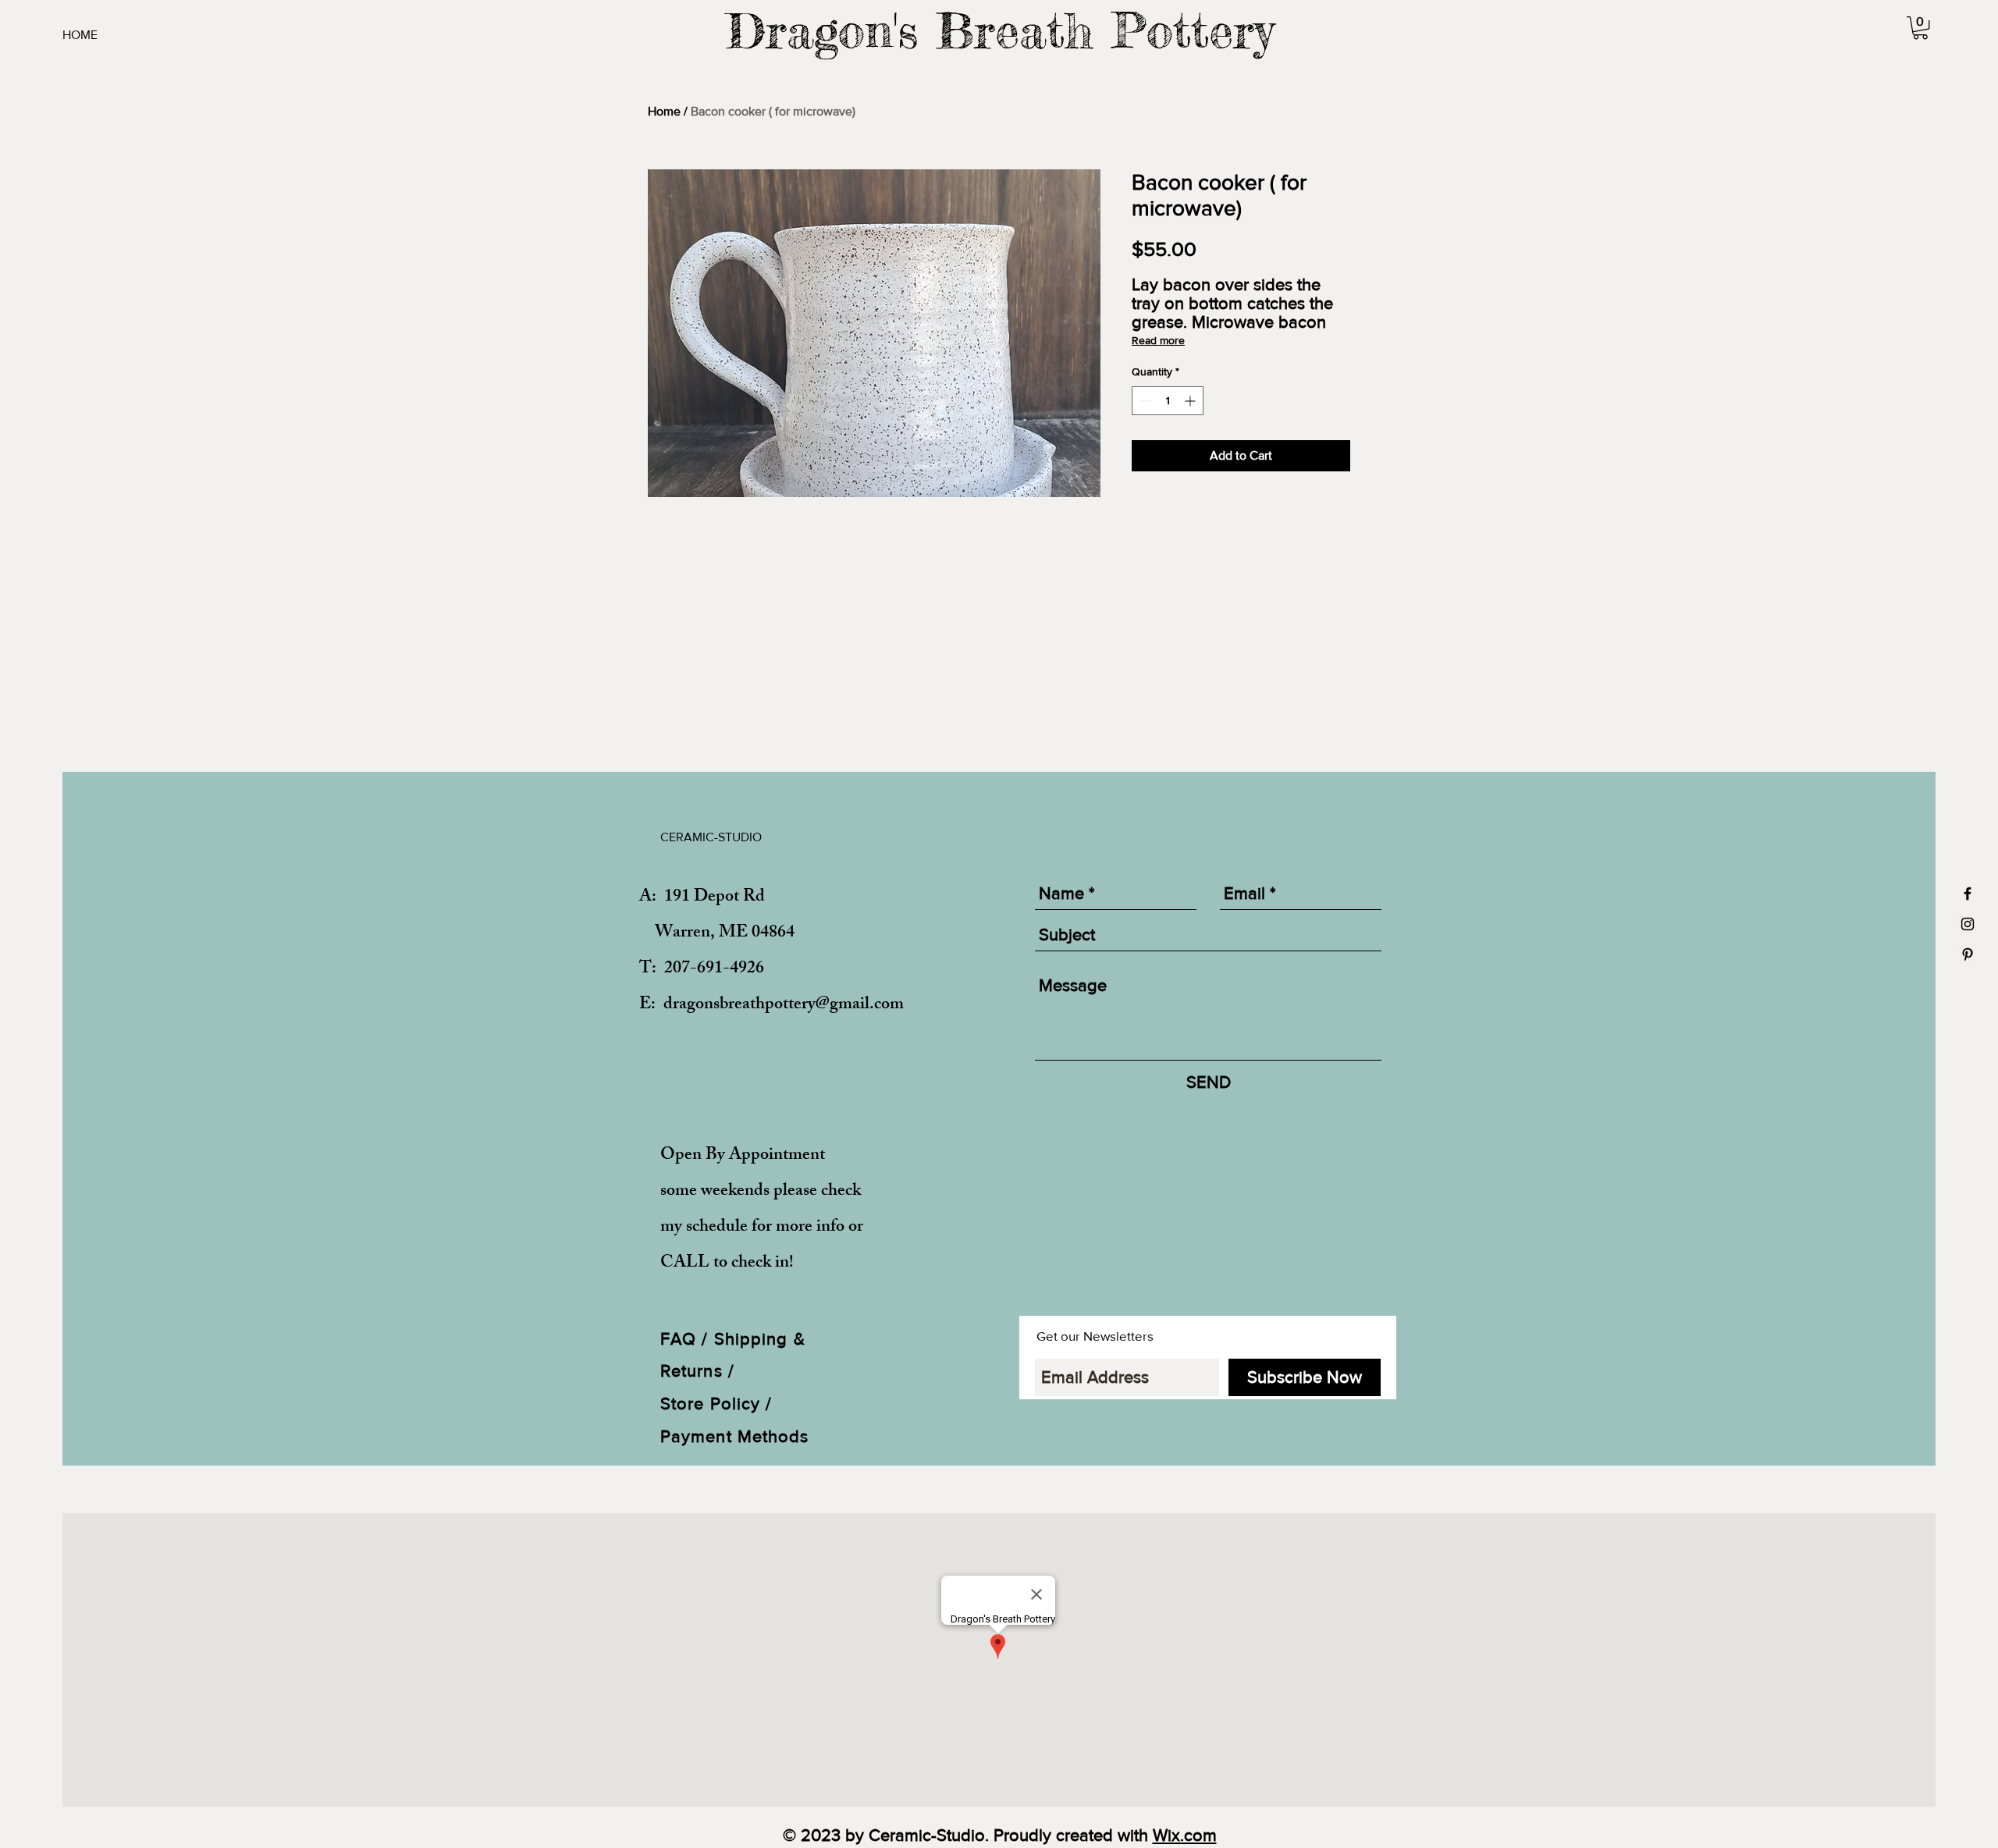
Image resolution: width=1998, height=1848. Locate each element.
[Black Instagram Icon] (1968, 924)
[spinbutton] (1168, 401)
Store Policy (713, 1404)
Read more (1158, 340)
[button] (1920, 28)
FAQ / (687, 1339)
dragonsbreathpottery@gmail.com (784, 1006)
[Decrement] (1144, 401)
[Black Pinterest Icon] (1968, 954)
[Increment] (1191, 401)
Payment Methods (735, 1436)
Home (664, 111)
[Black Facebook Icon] (1968, 894)
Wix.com (1185, 1835)
